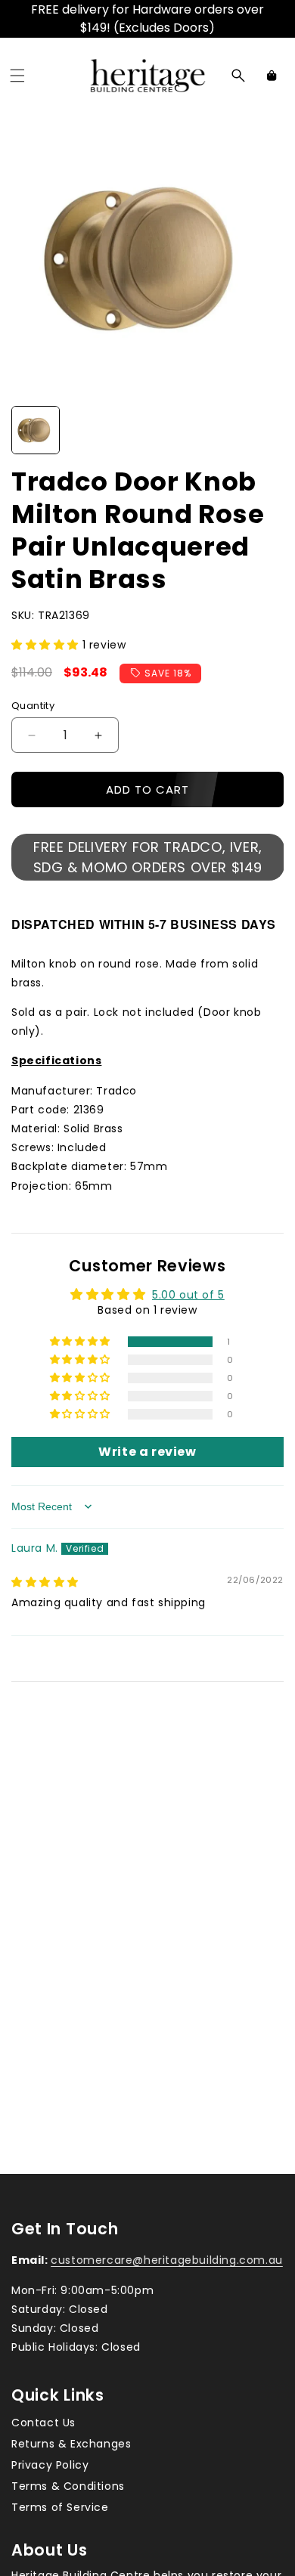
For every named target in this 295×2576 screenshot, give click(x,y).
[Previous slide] (28, 430)
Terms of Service (60, 2507)
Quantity (33, 706)
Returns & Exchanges (71, 2444)
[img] (45, 1582)
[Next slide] (267, 430)
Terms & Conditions (68, 2486)
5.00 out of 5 (188, 1295)
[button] (17, 76)
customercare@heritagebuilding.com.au (167, 2260)
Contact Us (43, 2423)
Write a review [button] (147, 1452)
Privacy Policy (50, 2465)
